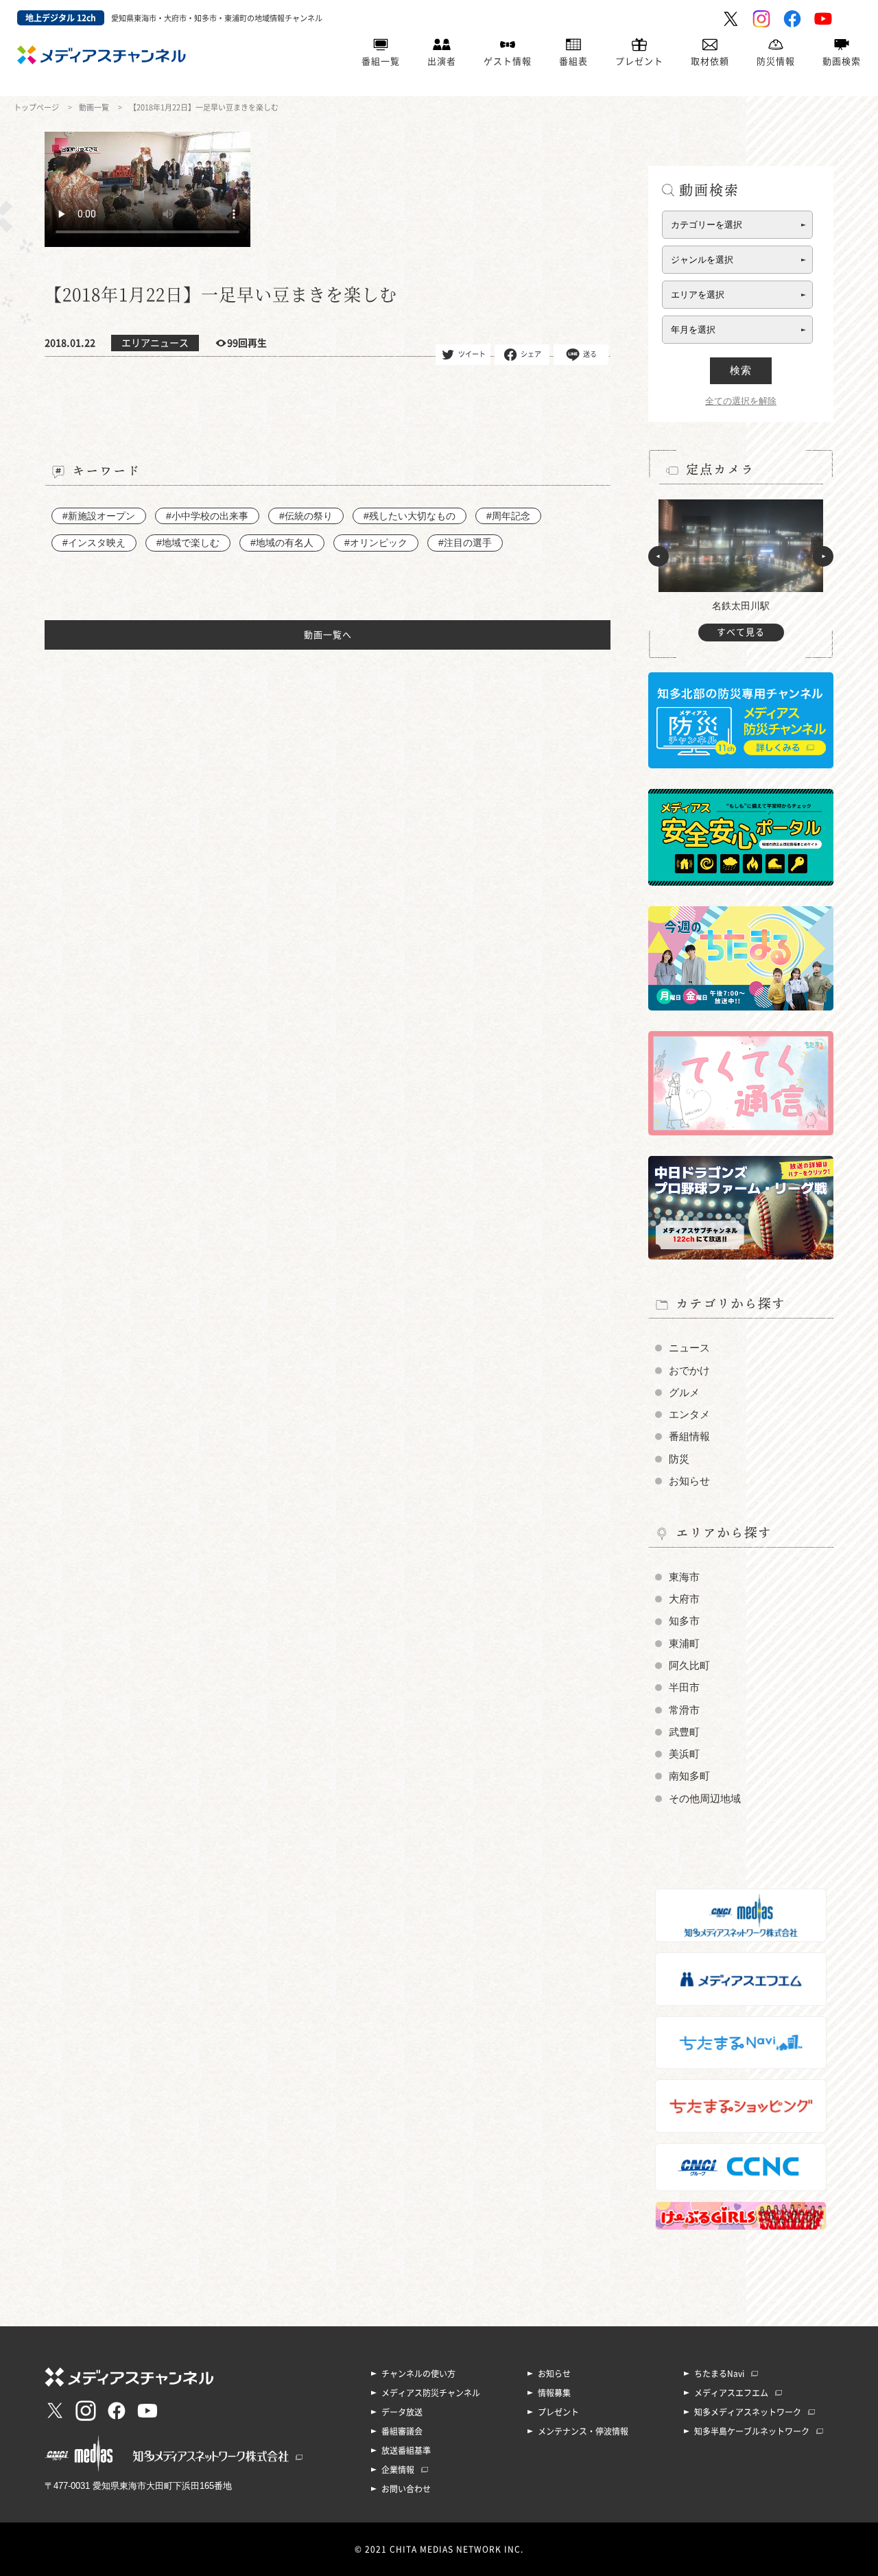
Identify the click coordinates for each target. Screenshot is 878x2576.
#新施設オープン (99, 516)
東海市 (684, 1577)
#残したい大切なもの (410, 516)
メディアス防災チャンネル (431, 2393)
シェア (531, 353)
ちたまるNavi (719, 2374)
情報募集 (554, 2393)
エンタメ (689, 1415)
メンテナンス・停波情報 (583, 2431)
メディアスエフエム (731, 2393)
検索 (741, 370)
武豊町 (684, 1732)
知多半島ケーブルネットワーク (752, 2431)
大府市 (684, 1599)
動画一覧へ (328, 635)
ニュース (689, 1348)
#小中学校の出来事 (207, 516)
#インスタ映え (94, 543)
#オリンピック (376, 543)
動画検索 (842, 61)
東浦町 (684, 1644)
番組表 (573, 61)
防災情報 (776, 61)
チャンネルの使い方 (418, 2374)
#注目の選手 (465, 543)
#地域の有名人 (282, 543)
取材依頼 (710, 61)
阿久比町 (689, 1666)
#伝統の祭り (306, 516)
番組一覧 (381, 61)
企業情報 (398, 2470)
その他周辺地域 (705, 1799)
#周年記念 (508, 516)
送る (590, 353)
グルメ (684, 1393)
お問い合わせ (406, 2489)
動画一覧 (94, 107)
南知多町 (689, 1776)
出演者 (442, 61)
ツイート (472, 353)
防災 (679, 1459)
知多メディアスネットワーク (748, 2412)
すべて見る (741, 632)
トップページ (36, 107)
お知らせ (689, 1481)
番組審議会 (402, 2431)
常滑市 (684, 1710)
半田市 (684, 1688)
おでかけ (689, 1371)
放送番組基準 (406, 2450)
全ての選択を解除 (741, 401)
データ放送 (402, 2412)
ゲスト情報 (508, 61)
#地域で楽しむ (188, 543)
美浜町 (684, 1754)
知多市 (684, 1621)
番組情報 (689, 1437)
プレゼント (639, 61)
